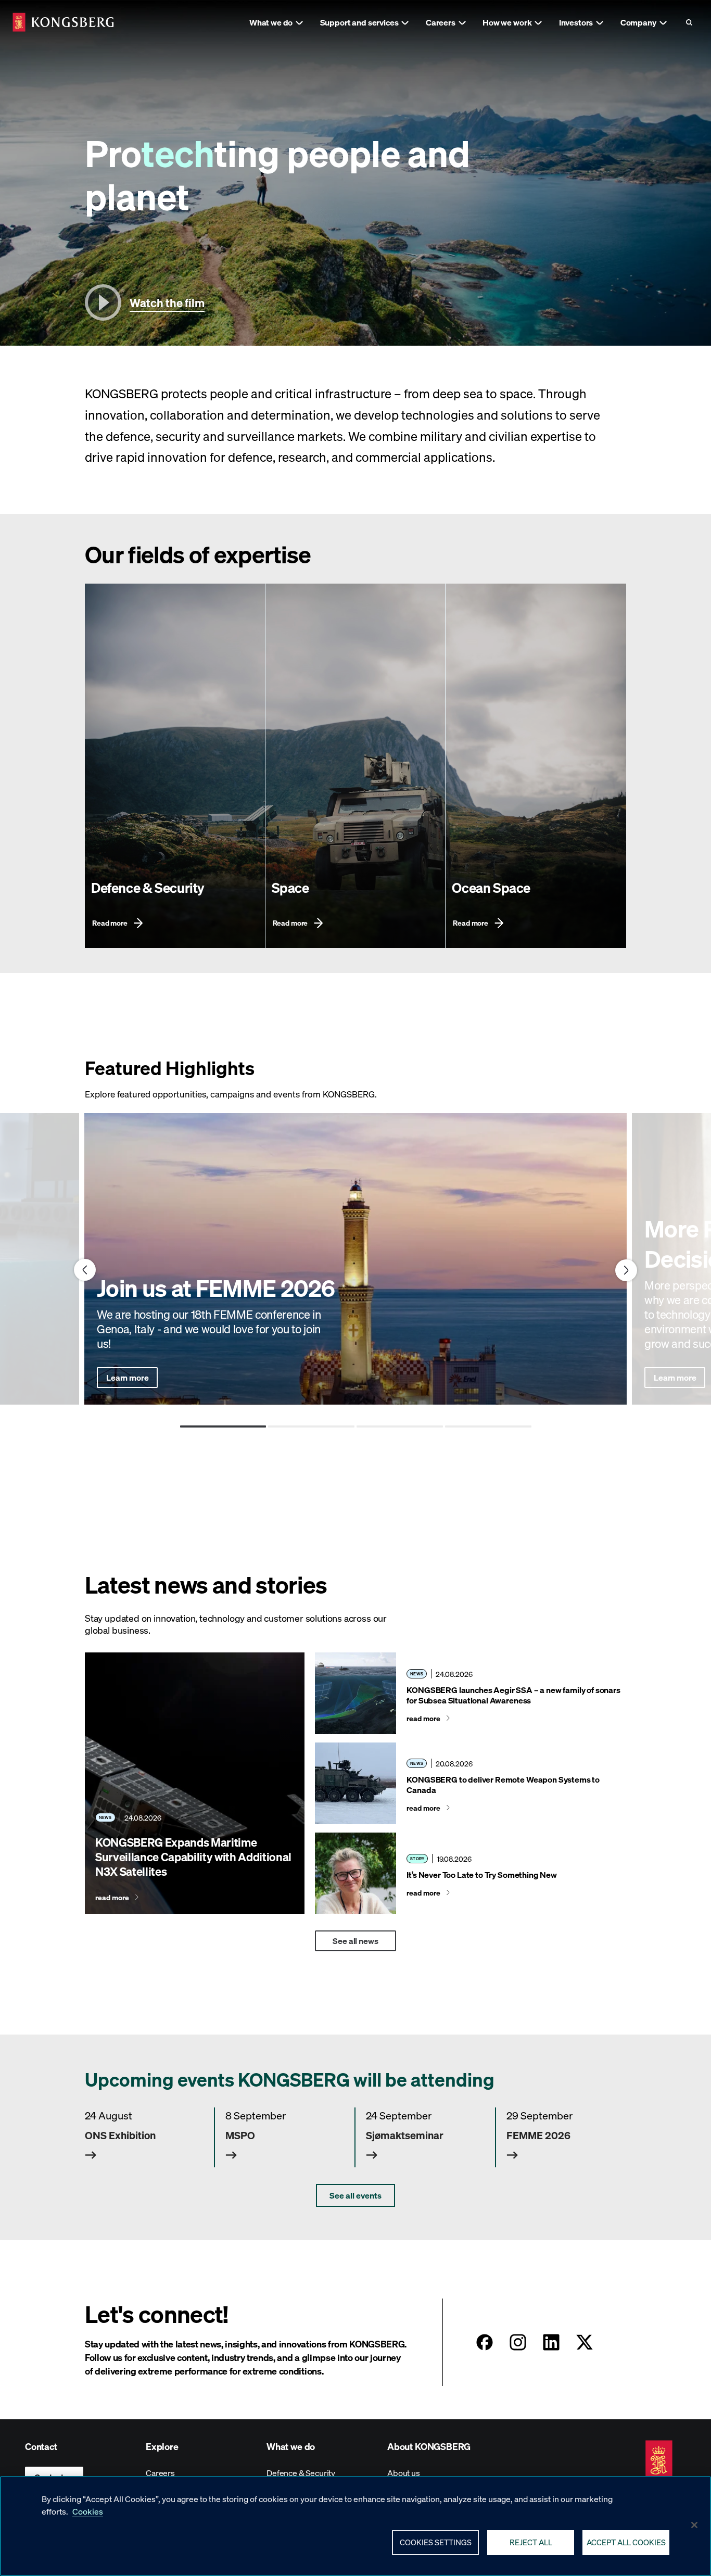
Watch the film (167, 302)
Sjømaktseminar (405, 2135)
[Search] (689, 22)
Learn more (127, 1377)
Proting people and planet (277, 174)
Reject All (531, 2542)
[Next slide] (626, 1270)
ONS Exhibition (120, 2135)
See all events (355, 2195)
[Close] (694, 2525)
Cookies (88, 2511)
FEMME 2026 (538, 2135)
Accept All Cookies (626, 2542)
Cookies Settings (436, 2542)
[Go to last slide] (85, 1270)
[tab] (223, 1426)
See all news (355, 1941)
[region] (355, 2526)
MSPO (240, 2135)
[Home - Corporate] (63, 22)
